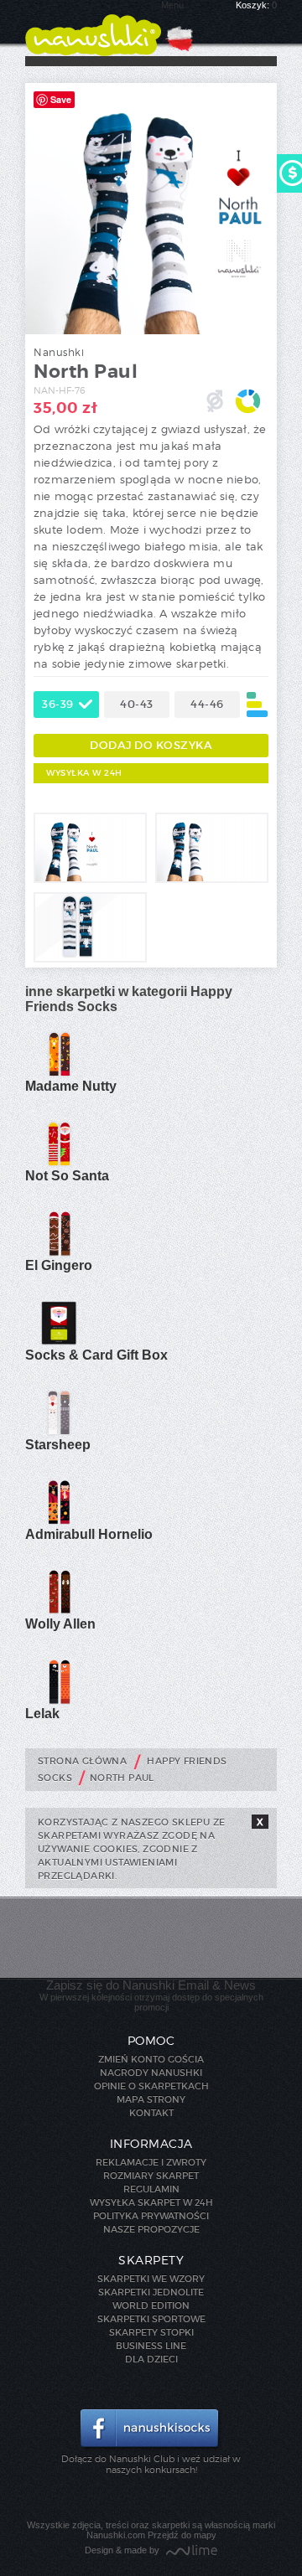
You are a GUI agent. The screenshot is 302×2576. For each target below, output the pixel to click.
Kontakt (151, 2113)
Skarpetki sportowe (151, 2319)
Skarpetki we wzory (151, 2279)
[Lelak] (59, 1701)
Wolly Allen (60, 1624)
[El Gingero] (59, 1253)
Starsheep (58, 1445)
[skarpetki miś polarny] (212, 880)
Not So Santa (67, 1176)
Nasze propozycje (151, 2229)
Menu (172, 5)
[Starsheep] (59, 1433)
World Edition (151, 2305)
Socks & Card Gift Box (96, 1355)
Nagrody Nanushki (151, 2073)
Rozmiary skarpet (151, 2176)
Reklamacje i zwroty (151, 2162)
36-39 (58, 704)
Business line (151, 2346)
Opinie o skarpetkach (151, 2086)
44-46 (207, 704)
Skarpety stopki (151, 2332)
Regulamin (151, 2189)
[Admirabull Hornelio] (59, 1522)
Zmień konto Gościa (151, 2059)
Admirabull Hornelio (89, 1534)
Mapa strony (151, 2099)
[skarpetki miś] (90, 880)
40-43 (137, 704)
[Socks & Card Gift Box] (59, 1343)
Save (61, 99)
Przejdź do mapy (182, 2535)
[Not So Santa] (59, 1164)
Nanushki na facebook (151, 2429)
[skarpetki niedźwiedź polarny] (90, 959)
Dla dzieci (151, 2359)
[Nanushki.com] (93, 28)
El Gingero (59, 1265)
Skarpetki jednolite (151, 2292)
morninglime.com (192, 2551)
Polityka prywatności (151, 2216)
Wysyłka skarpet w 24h (151, 2202)
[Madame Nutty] (59, 1074)
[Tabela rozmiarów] (257, 705)
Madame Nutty (71, 1086)
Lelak (42, 1714)
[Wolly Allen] (59, 1612)
